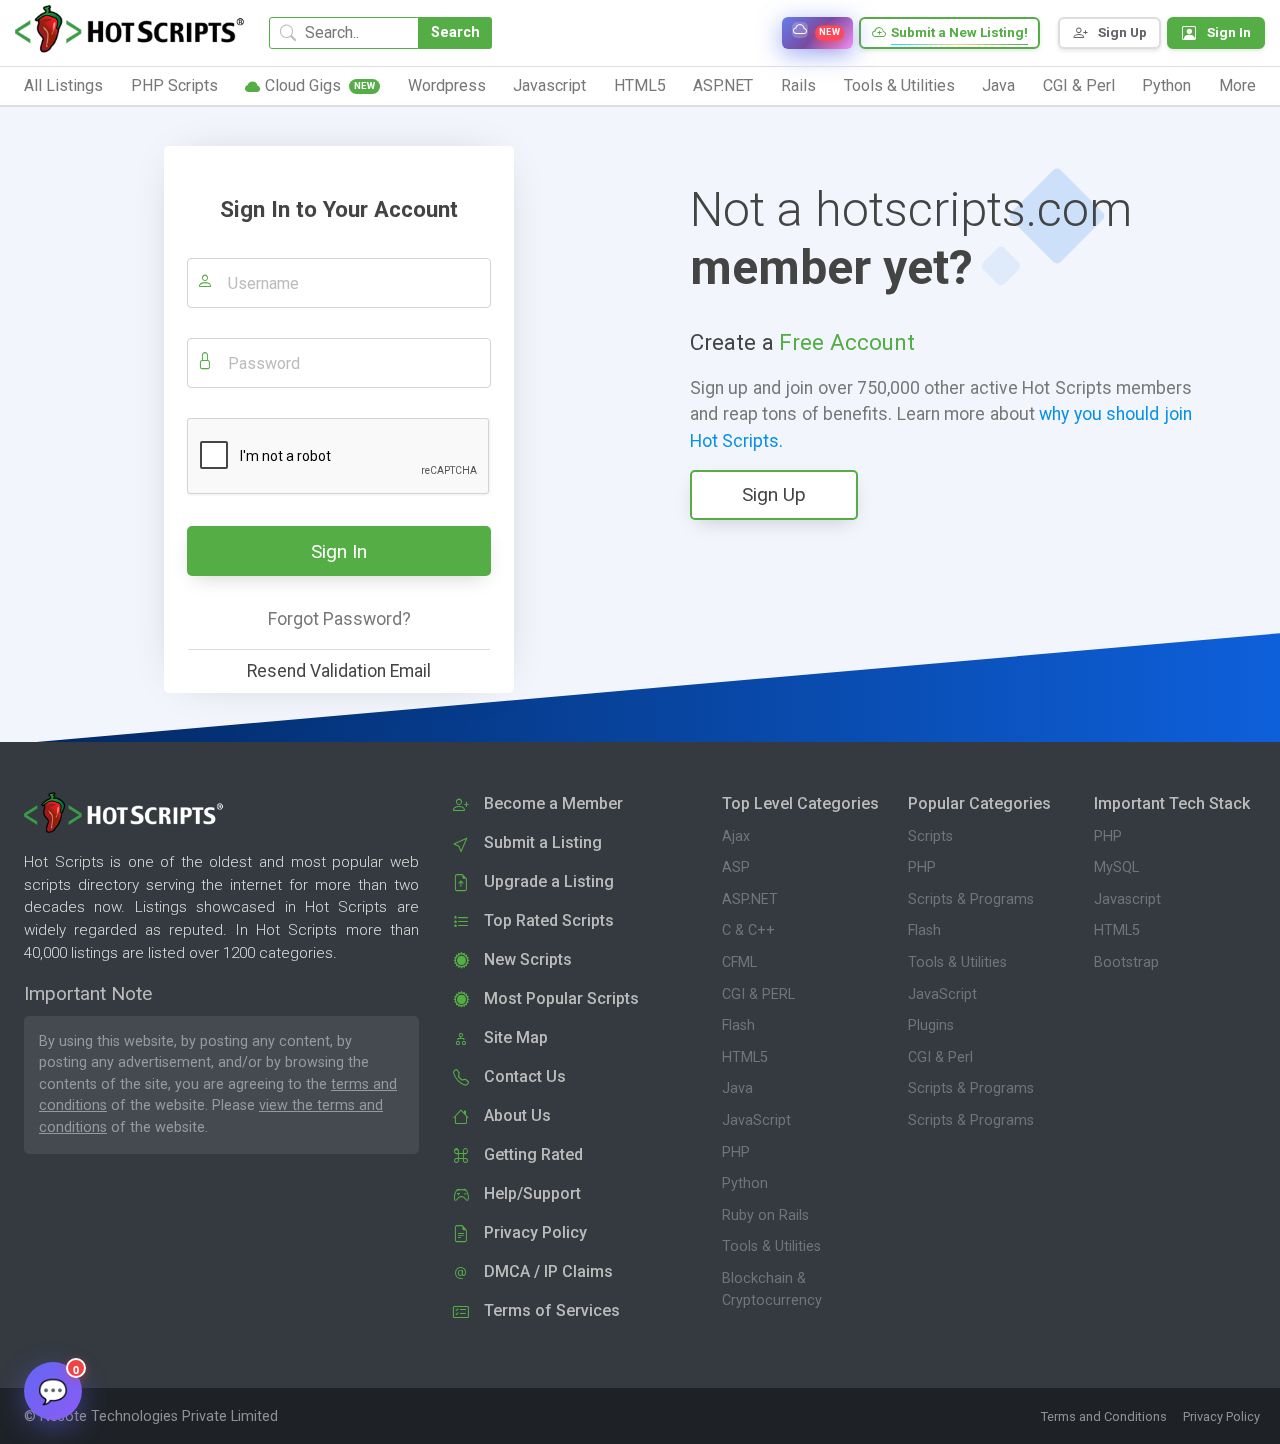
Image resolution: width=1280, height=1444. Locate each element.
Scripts (930, 836)
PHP (736, 1152)
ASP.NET (750, 899)
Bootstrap (1126, 962)
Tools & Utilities (771, 1246)
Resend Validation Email (339, 671)
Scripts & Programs (971, 899)
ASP (736, 867)
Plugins (931, 1025)
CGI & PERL (758, 994)
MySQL (1116, 867)
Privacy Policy (1221, 1416)
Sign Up (774, 494)
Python (745, 1183)
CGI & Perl (940, 1057)
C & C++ (748, 930)
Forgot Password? (339, 619)
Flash (738, 1025)
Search (455, 32)
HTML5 (745, 1057)
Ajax (736, 836)
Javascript (1127, 899)
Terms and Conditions (1104, 1416)
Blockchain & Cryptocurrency (772, 1289)
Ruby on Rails (765, 1215)
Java (737, 1088)
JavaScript (756, 1120)
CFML (739, 962)
